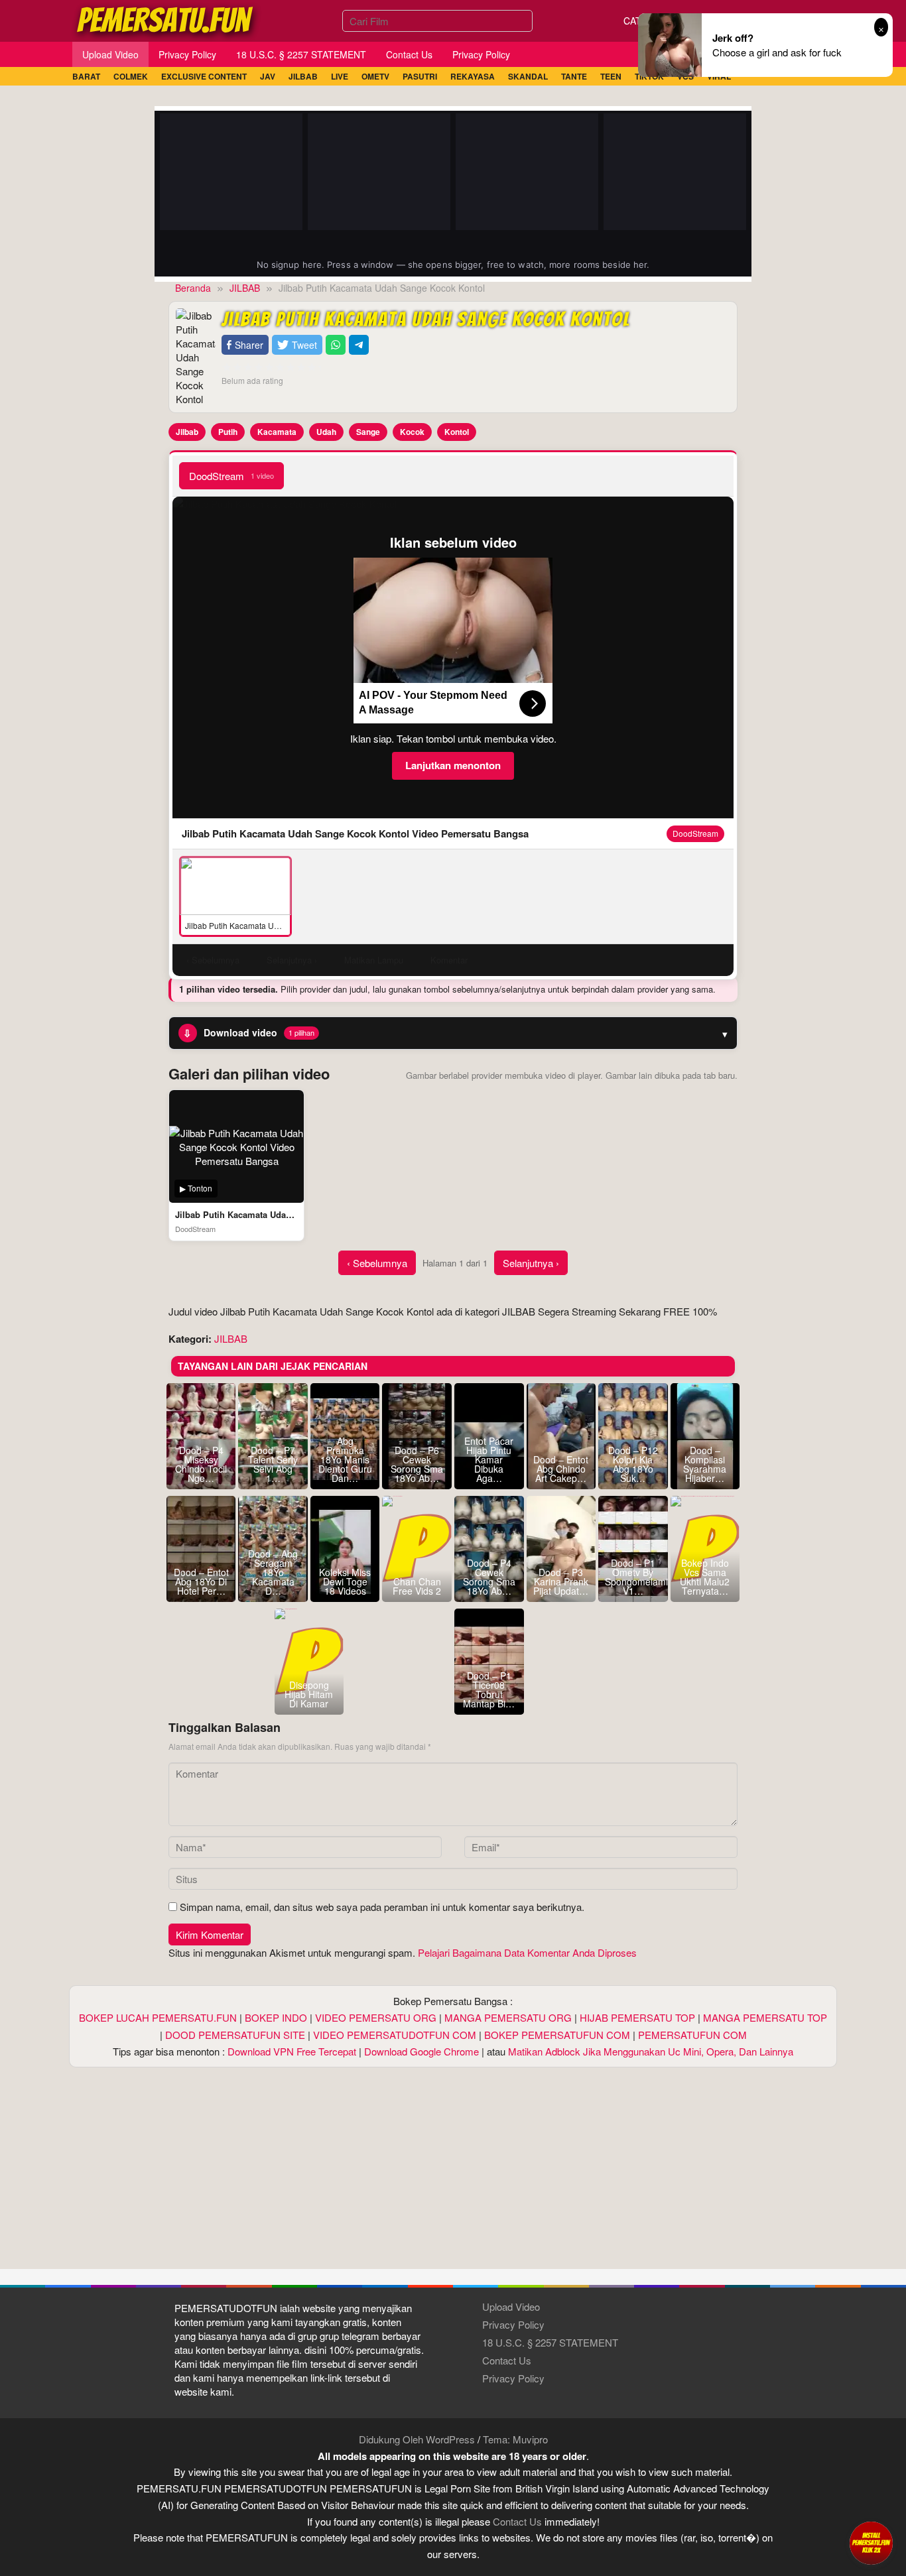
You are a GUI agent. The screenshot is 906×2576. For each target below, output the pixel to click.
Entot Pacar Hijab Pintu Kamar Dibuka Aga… (489, 1459)
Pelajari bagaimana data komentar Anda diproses (527, 1952)
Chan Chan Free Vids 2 (417, 1586)
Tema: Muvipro (515, 2439)
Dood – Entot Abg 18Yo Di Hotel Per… (201, 1581)
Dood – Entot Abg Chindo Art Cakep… (561, 1469)
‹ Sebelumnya (377, 1263)
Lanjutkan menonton (453, 765)
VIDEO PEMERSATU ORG (376, 2017)
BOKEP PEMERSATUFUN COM (557, 2035)
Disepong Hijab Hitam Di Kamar (309, 1694)
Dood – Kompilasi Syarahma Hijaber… (705, 1464)
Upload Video (511, 2306)
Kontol (457, 432)
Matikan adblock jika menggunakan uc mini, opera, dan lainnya (651, 2051)
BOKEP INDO (276, 2017)
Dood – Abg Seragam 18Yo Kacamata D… (273, 1572)
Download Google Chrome (421, 2051)
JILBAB (231, 1338)
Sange (368, 432)
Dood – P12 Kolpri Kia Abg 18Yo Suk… (633, 1464)
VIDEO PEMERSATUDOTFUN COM (395, 2035)
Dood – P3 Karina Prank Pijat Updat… (561, 1581)
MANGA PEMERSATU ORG (508, 2017)
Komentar (449, 960)
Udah (326, 432)
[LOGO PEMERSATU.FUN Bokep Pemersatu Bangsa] (166, 19)
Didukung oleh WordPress (417, 2439)
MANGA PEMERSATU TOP (765, 2017)
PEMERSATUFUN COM (692, 2035)
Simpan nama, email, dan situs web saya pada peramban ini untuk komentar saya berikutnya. (382, 1907)
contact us (517, 2521)
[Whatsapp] (336, 345)
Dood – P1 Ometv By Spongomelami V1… (633, 1577)
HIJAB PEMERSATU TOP (637, 2017)
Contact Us (507, 2360)
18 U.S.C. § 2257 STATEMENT (550, 2342)
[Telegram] (359, 345)
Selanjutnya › (531, 1263)
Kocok (412, 432)
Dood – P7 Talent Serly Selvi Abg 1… (273, 1464)
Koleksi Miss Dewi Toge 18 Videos (345, 1581)
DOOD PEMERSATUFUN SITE (235, 2035)
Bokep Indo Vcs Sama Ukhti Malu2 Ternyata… (705, 1577)
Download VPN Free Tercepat (292, 2051)
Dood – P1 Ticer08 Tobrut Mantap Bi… (489, 1689)
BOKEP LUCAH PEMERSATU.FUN (158, 2017)
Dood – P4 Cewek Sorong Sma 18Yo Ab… (489, 1577)
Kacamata (277, 432)
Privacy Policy (513, 2324)
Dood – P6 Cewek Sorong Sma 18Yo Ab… (417, 1464)
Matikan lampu (374, 960)
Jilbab (187, 432)
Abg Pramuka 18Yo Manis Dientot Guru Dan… (345, 1459)
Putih (228, 432)
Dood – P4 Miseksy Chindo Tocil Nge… (201, 1464)
